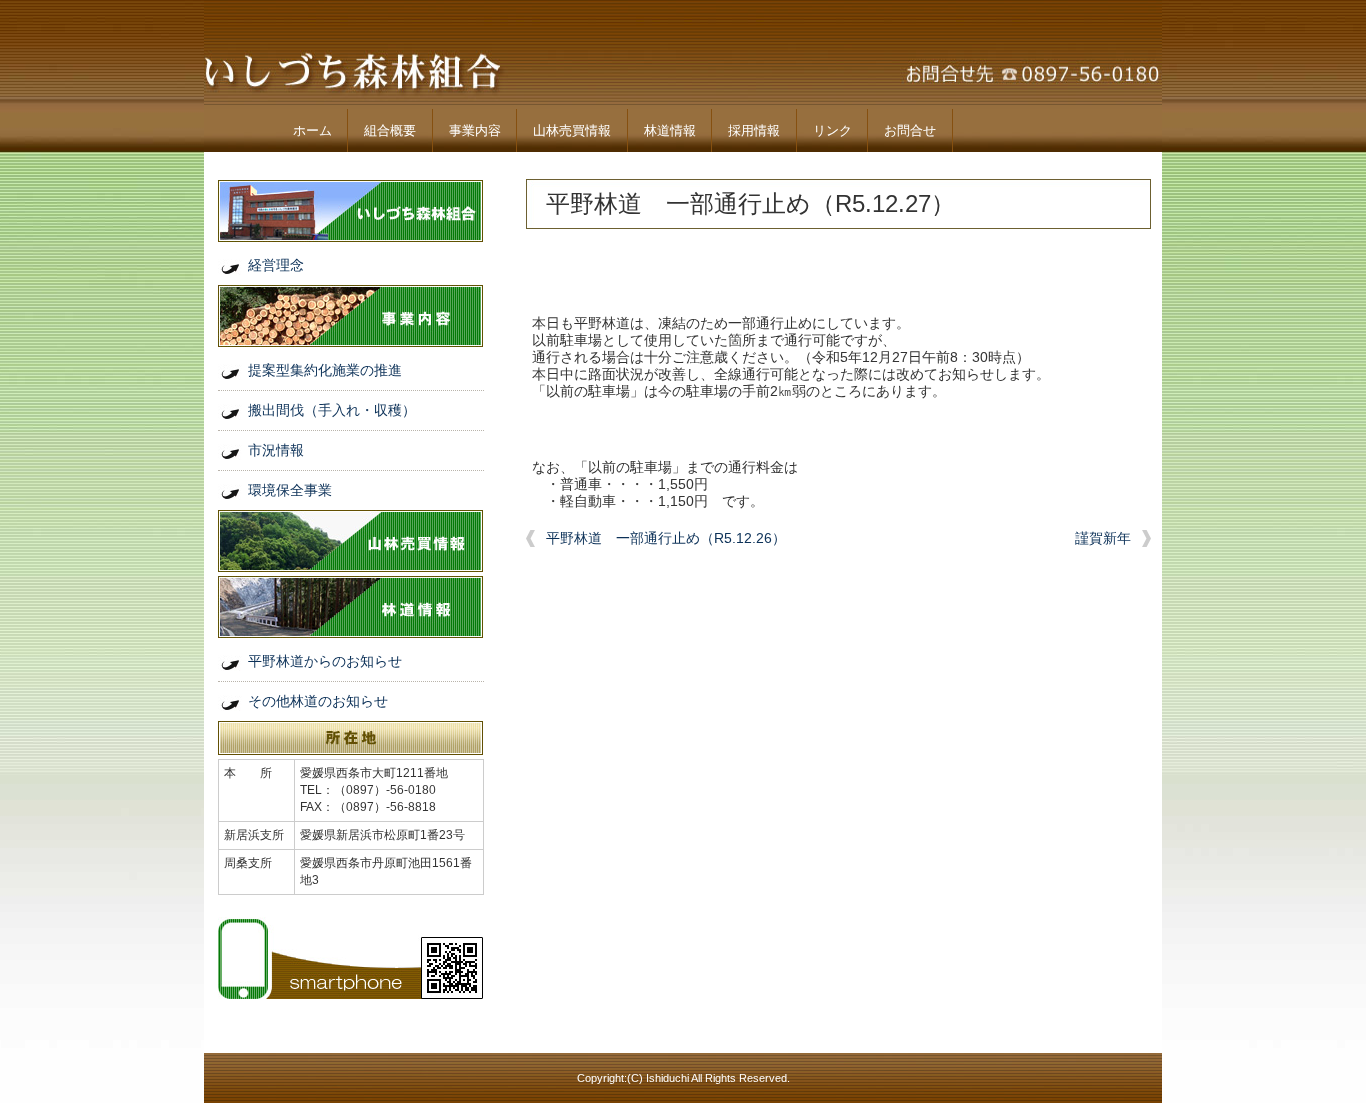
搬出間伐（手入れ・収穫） (332, 410)
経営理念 (276, 265)
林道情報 (670, 130)
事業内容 (475, 130)
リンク (832, 130)
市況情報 (276, 450)
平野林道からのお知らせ (325, 661)
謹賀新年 (1103, 538)
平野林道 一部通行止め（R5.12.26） (666, 538)
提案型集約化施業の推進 (325, 370)
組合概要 (390, 130)
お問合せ (910, 130)
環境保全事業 (290, 490)
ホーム (312, 130)
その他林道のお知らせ (318, 701)
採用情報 (754, 130)
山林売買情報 (572, 130)
